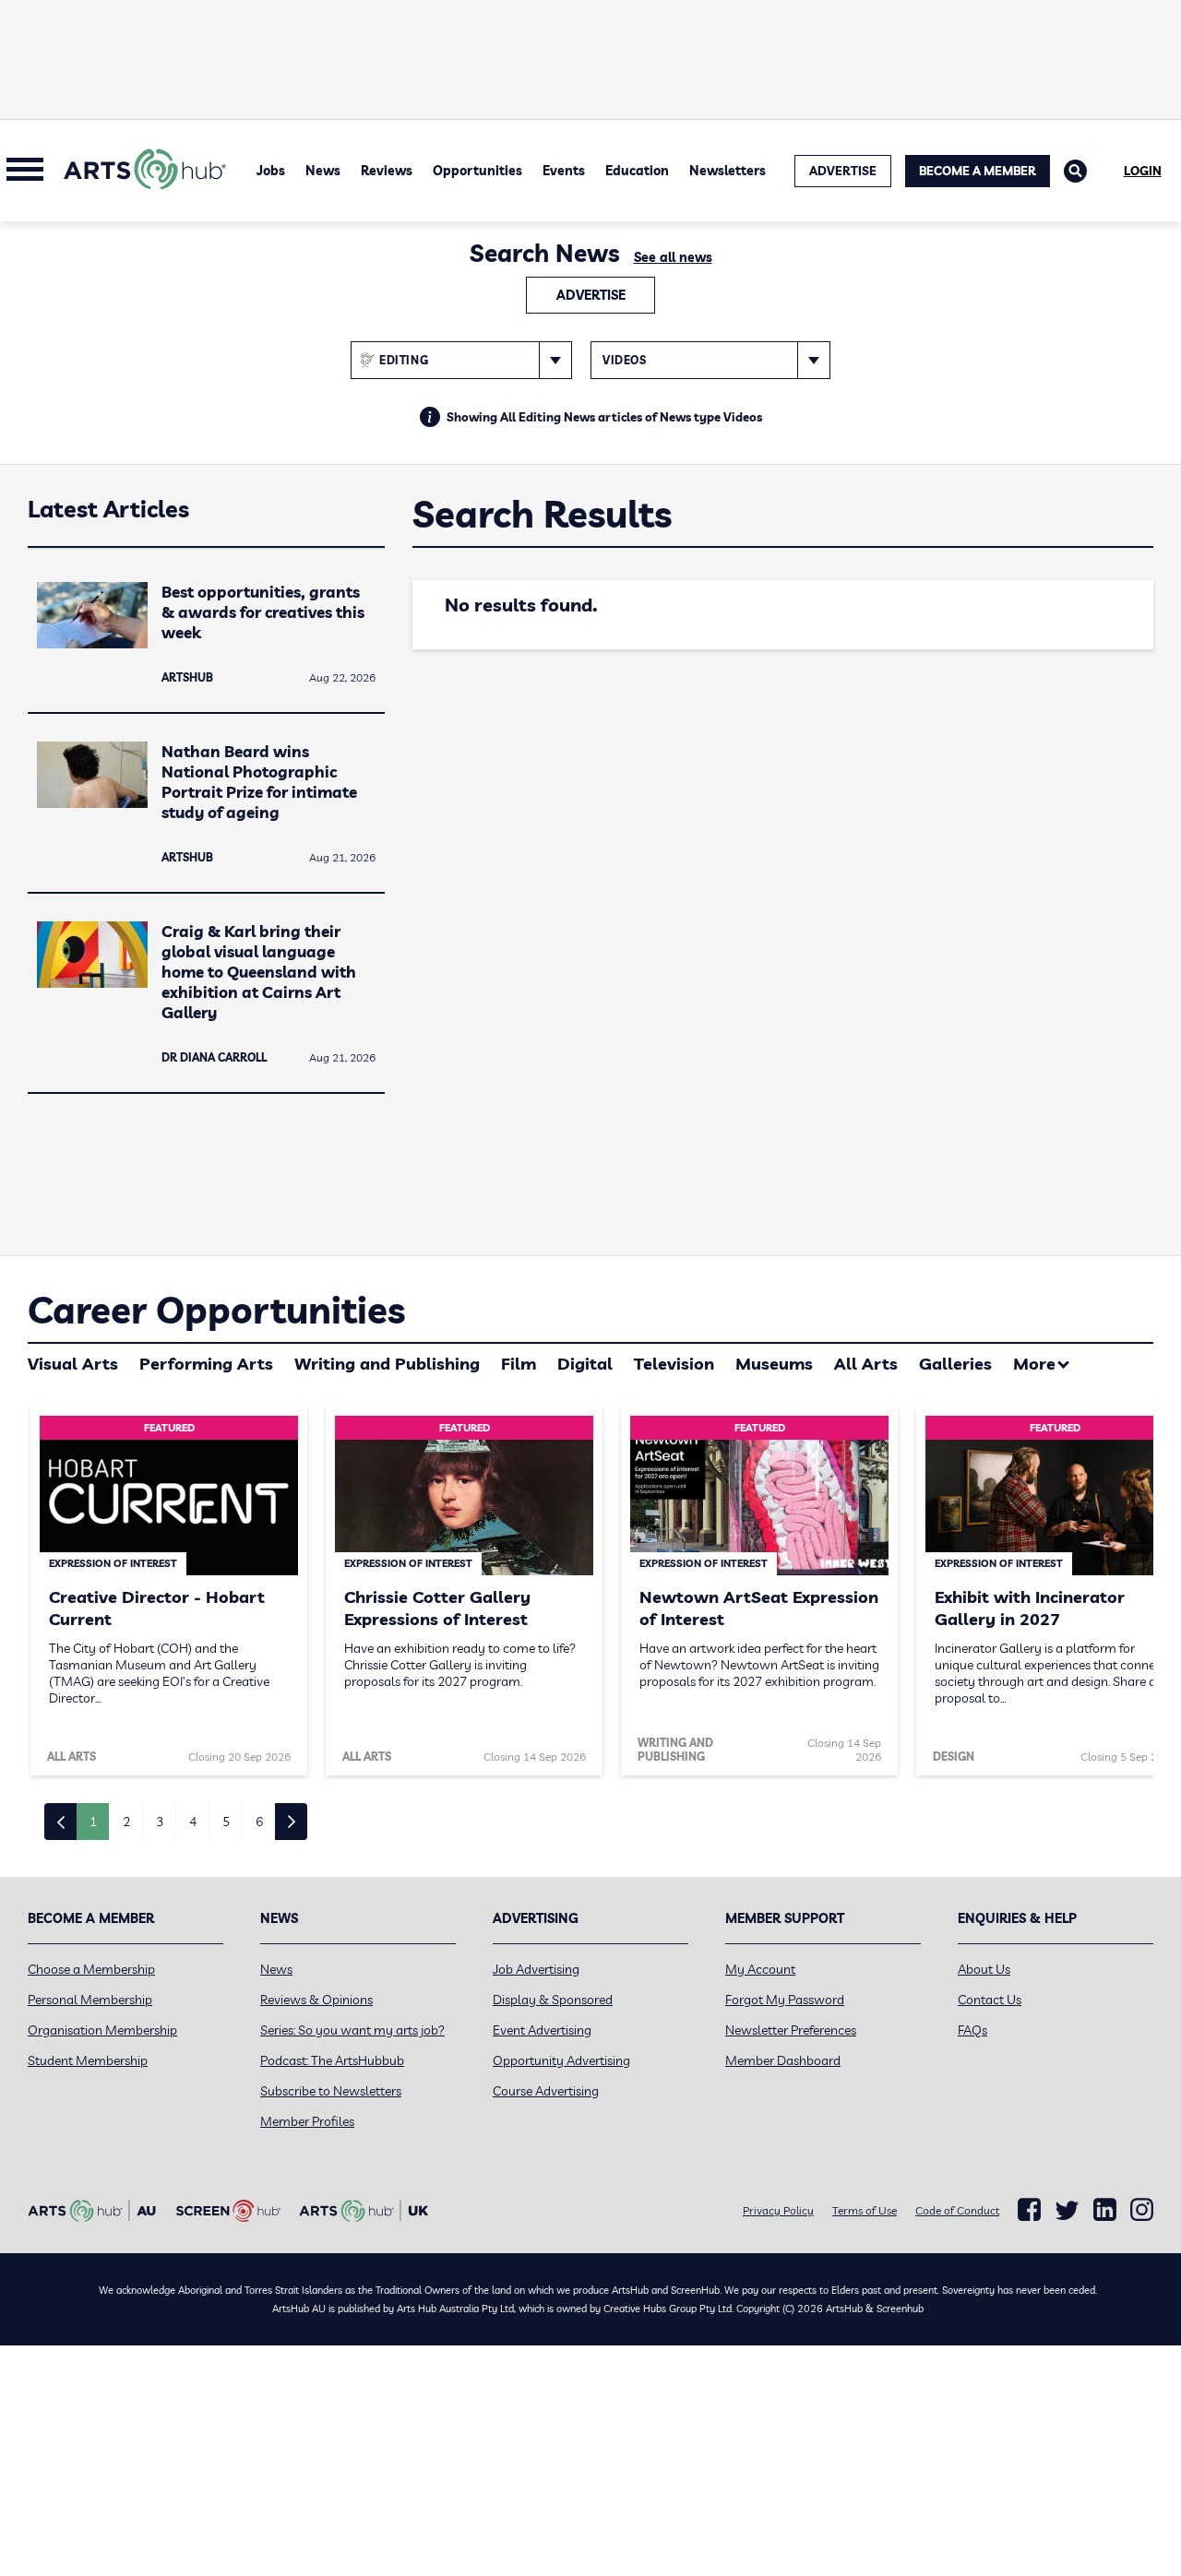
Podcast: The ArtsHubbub (332, 2060)
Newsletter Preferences (791, 2030)
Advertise (591, 295)
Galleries (955, 1364)
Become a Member (978, 171)
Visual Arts (73, 1364)
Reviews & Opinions (316, 2000)
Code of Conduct (957, 2210)
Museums (774, 1364)
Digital (585, 1364)
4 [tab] (193, 1822)
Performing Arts (206, 1364)
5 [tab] (226, 1822)
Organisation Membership (102, 2030)
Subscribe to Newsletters (331, 2091)
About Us (984, 1969)
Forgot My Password (785, 2000)
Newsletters (728, 171)
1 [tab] (93, 1822)
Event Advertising (542, 2030)
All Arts (866, 1364)
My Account (760, 1969)
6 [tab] (259, 1822)
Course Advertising (546, 2091)
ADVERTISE (843, 171)
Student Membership (88, 2060)
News (323, 171)
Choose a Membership (91, 1969)
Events (564, 171)
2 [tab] (126, 1822)
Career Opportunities (216, 1310)
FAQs (972, 2030)
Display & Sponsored (553, 2000)
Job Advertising (536, 1969)
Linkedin (1105, 2210)
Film (519, 1364)
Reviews (387, 171)
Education (637, 171)
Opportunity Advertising (561, 2060)
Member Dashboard (783, 2060)
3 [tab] (160, 1822)
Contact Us (990, 2000)
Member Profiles (307, 2121)
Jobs (271, 171)
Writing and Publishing (387, 1364)
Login (1143, 171)
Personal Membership (90, 2000)
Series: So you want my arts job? (352, 2030)
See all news (673, 257)
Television (674, 1364)
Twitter (1067, 2210)
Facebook (1029, 2210)
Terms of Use (865, 2210)
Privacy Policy (778, 2210)
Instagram (1142, 2210)
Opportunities (477, 171)
